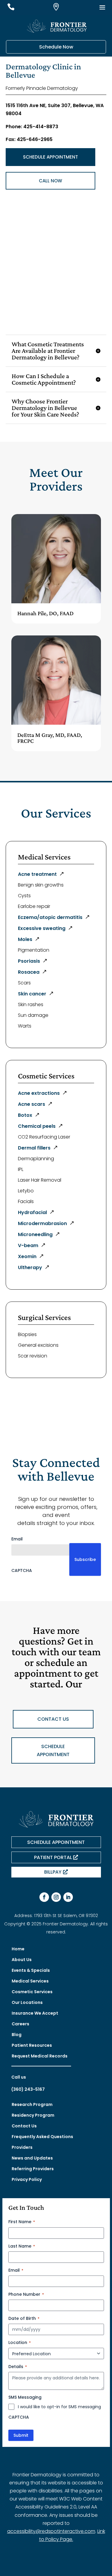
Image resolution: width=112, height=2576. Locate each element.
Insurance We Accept (35, 2013)
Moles (25, 939)
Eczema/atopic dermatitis (50, 917)
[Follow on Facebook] (44, 1897)
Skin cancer (32, 994)
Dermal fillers (34, 1148)
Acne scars (32, 1104)
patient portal (53, 1857)
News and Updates (32, 2158)
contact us (53, 1719)
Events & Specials (31, 1970)
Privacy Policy (27, 2179)
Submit (21, 2435)
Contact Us (24, 2126)
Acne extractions (39, 1093)
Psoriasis (29, 961)
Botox (25, 1115)
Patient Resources (32, 2045)
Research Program (32, 2104)
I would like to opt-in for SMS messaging (59, 2407)
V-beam (28, 1245)
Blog (17, 2035)
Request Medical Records (40, 2056)
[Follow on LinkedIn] (68, 1897)
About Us (22, 1960)
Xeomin (27, 1256)
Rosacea (29, 972)
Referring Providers (33, 2169)
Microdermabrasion (42, 1223)
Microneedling (35, 1234)
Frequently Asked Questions (42, 2137)
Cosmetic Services (32, 1992)
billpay (53, 1872)
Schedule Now (56, 47)
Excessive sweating (42, 928)
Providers (22, 2147)
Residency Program (33, 2115)
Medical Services (30, 1981)
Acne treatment (37, 874)
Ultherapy (30, 1267)
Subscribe (85, 1559)
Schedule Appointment (50, 157)
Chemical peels (37, 1126)
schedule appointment (53, 1750)
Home (18, 1949)
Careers (20, 2024)
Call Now (50, 181)
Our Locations (27, 2002)
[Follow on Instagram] (56, 1897)
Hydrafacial (32, 1212)
